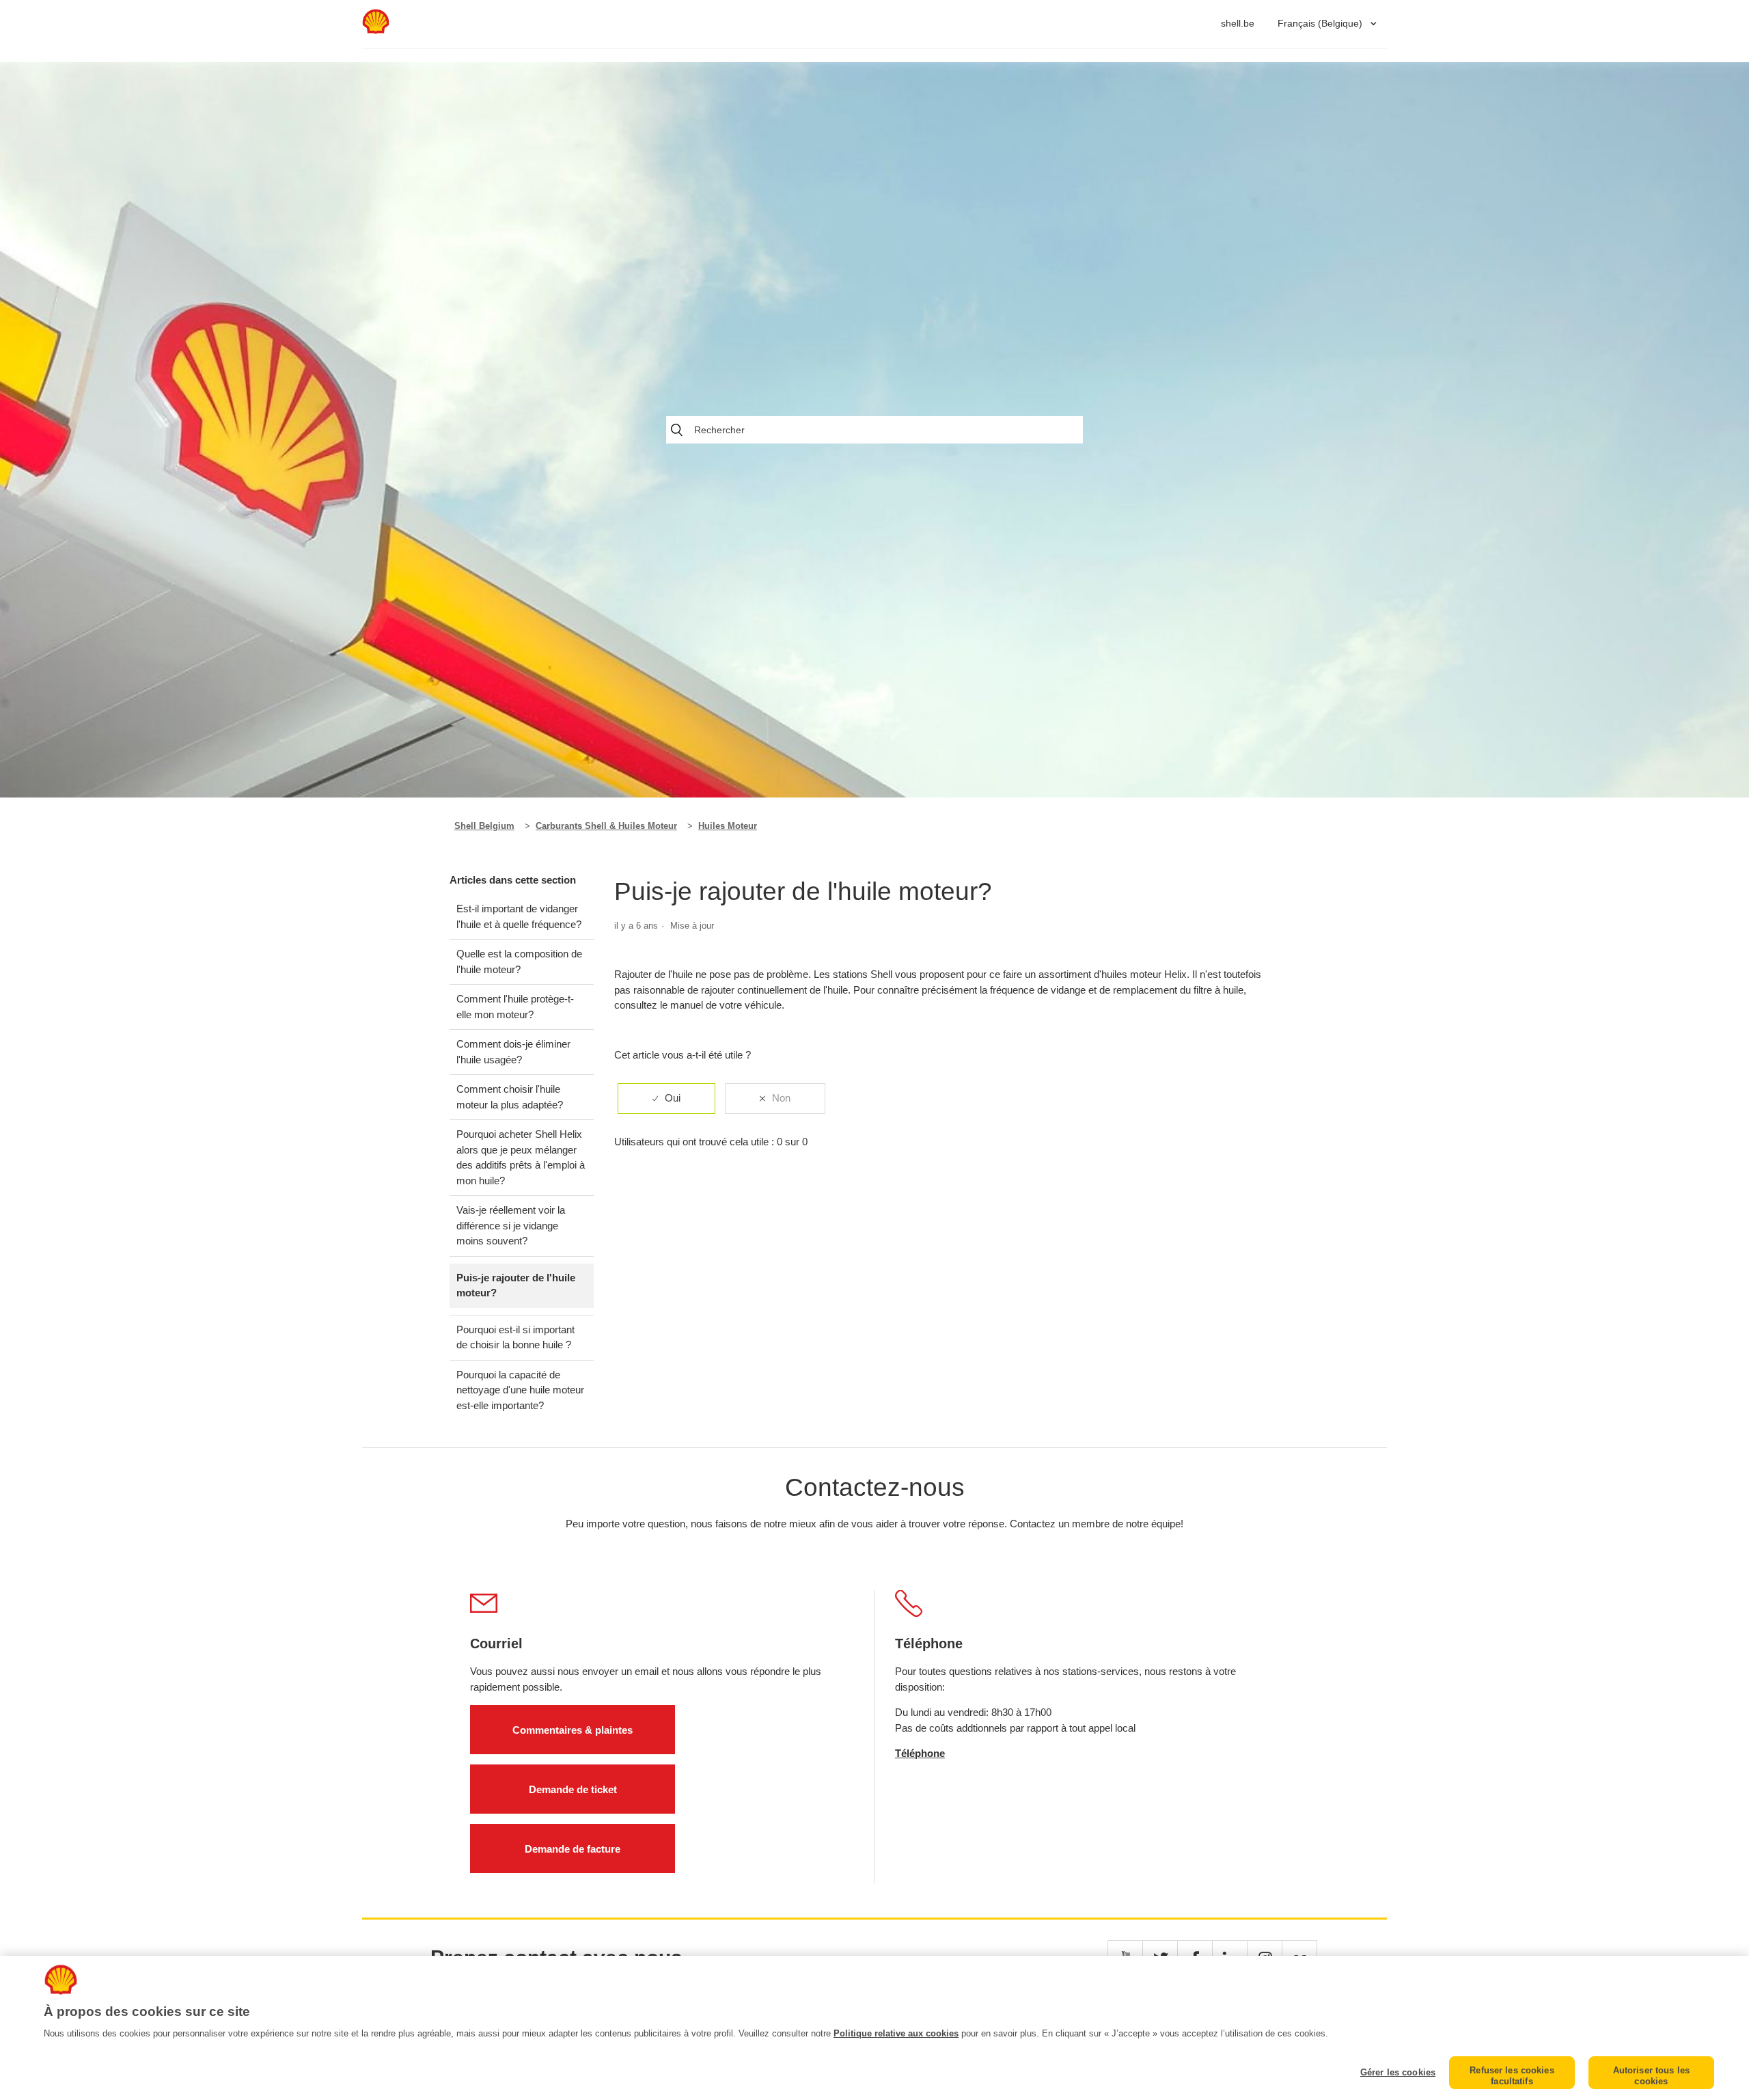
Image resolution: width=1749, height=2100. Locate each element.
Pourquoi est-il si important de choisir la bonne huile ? (515, 1337)
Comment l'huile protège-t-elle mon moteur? (515, 1007)
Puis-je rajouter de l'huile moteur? (516, 1285)
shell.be (1238, 23)
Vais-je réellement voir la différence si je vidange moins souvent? (511, 1225)
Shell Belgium (484, 826)
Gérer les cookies (1398, 2072)
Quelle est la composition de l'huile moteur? (519, 962)
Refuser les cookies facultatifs (1512, 2076)
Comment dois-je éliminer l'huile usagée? (513, 1052)
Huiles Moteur (728, 826)
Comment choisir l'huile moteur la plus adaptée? (510, 1097)
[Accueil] (376, 30)
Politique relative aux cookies (896, 2033)
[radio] (666, 1099)
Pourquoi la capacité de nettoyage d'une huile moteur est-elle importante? (520, 1390)
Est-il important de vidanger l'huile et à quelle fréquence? (519, 916)
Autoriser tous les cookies (1651, 2076)
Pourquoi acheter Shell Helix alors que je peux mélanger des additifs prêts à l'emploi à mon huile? (521, 1157)
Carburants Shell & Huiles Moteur (606, 826)
